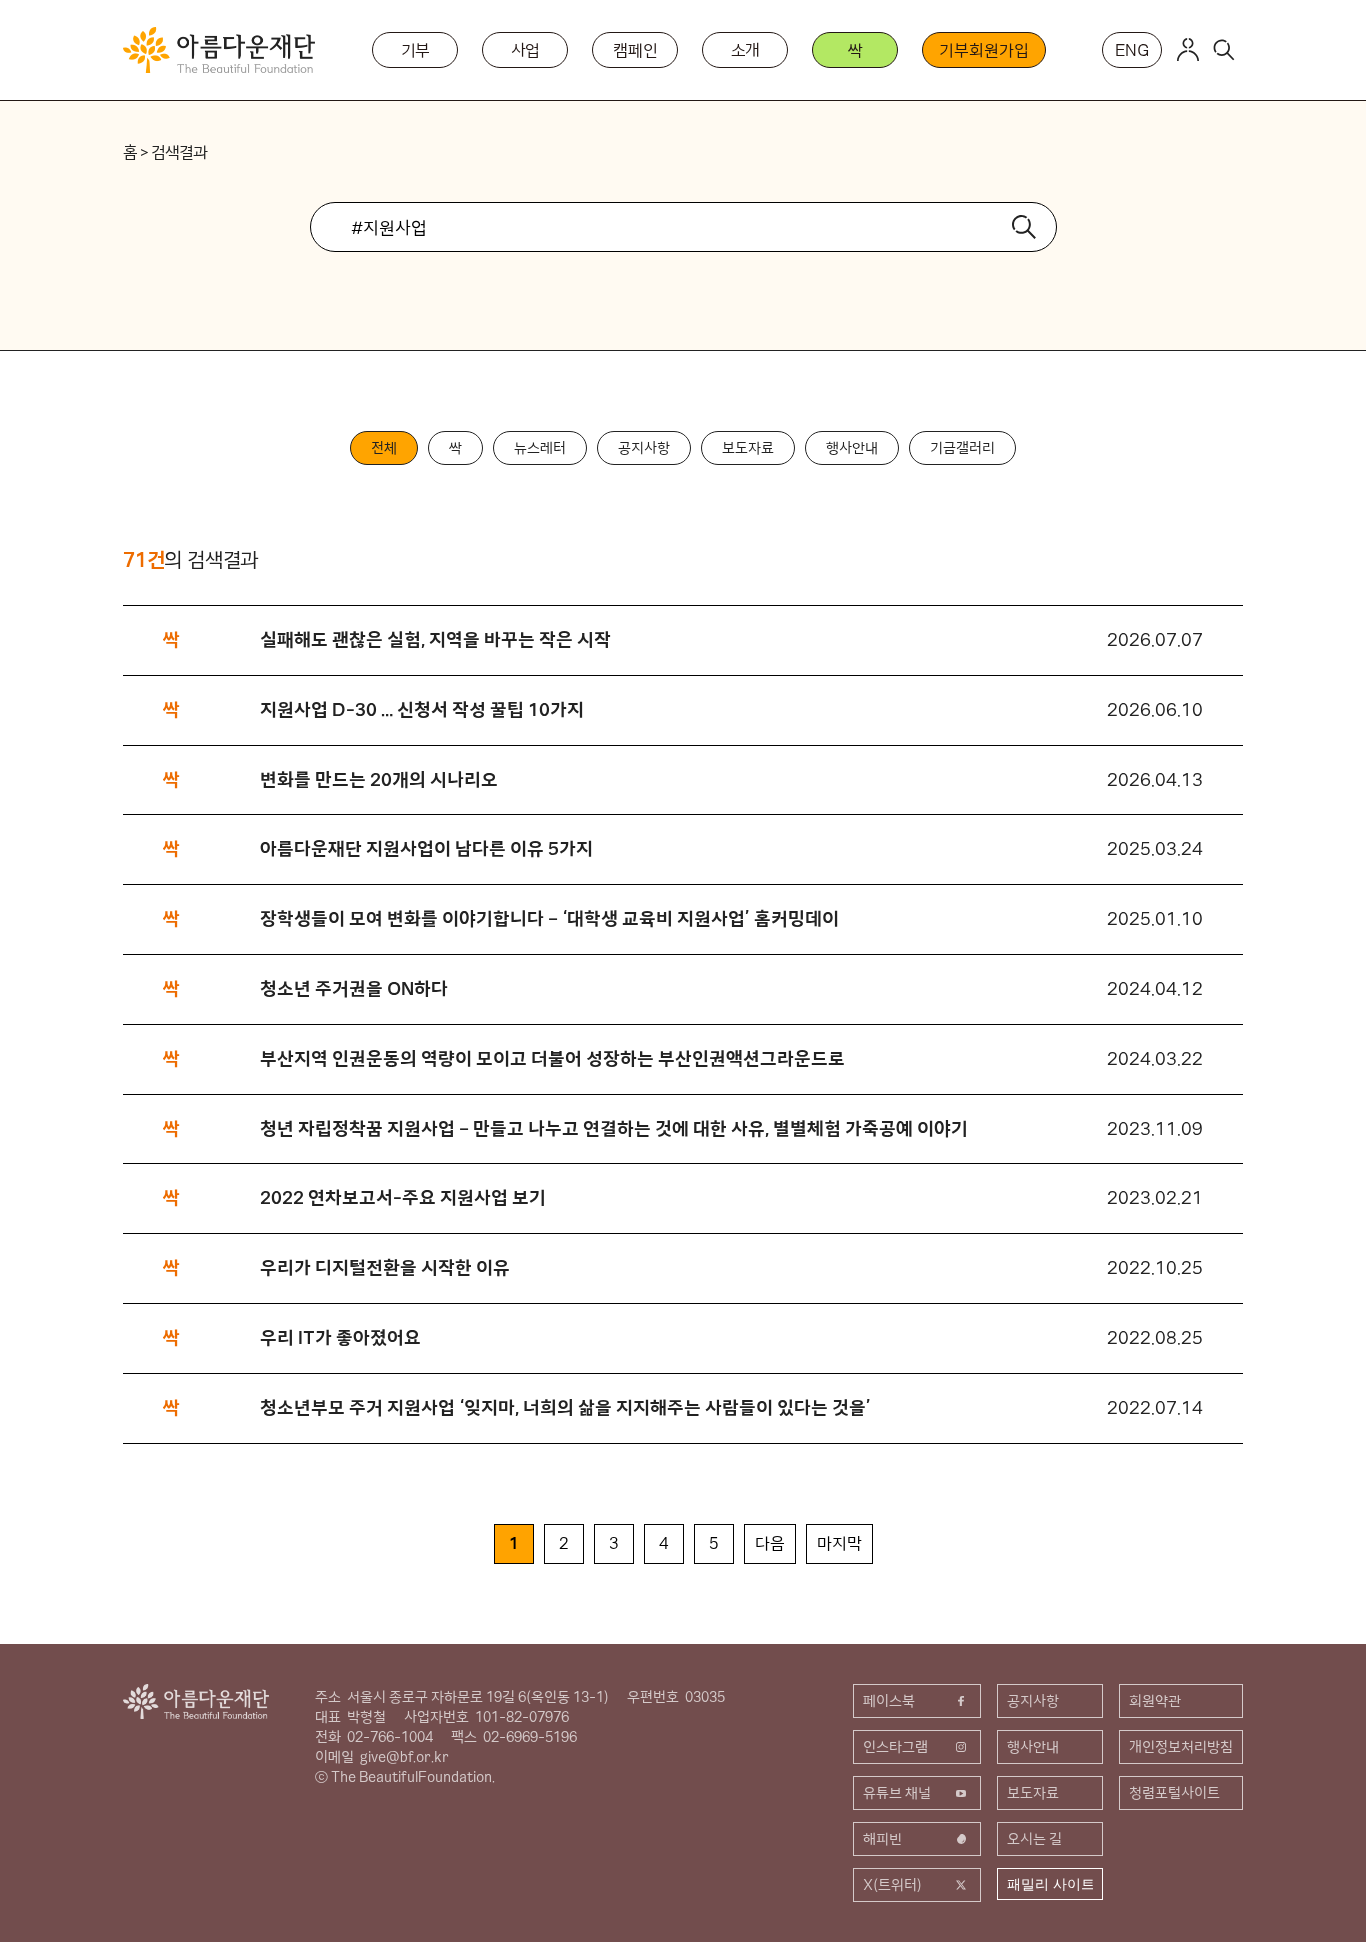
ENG (1132, 50)
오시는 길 (1034, 1839)
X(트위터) (892, 1885)
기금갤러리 (962, 448)
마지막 (839, 1543)
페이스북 (889, 1701)
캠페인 (635, 50)
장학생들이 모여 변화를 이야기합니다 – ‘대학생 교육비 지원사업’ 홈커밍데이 (549, 918)
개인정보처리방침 (1181, 1747)
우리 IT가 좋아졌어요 (340, 1337)
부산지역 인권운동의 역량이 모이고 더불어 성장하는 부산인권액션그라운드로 (552, 1058)
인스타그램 (895, 1747)
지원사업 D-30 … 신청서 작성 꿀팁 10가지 (424, 709)
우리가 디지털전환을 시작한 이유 (385, 1267)
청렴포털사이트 (1174, 1793)
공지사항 (644, 448)
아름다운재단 (196, 1701)
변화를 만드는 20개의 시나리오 (379, 779)
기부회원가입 (983, 50)
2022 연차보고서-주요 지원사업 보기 (403, 1197)
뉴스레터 (540, 448)
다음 (770, 1543)
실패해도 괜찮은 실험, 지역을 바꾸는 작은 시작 (435, 639)
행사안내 (852, 448)
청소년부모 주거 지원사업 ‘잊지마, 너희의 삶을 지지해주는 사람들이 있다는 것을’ (565, 1407)
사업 (526, 50)
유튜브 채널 (897, 1793)
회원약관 (1155, 1701)
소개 (746, 50)
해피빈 (882, 1839)
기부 (416, 50)
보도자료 (748, 448)
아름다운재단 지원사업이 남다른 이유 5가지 (426, 848)
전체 (384, 448)
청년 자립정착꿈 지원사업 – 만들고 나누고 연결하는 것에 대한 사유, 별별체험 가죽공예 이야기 (614, 1128)
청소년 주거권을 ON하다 (354, 988)
